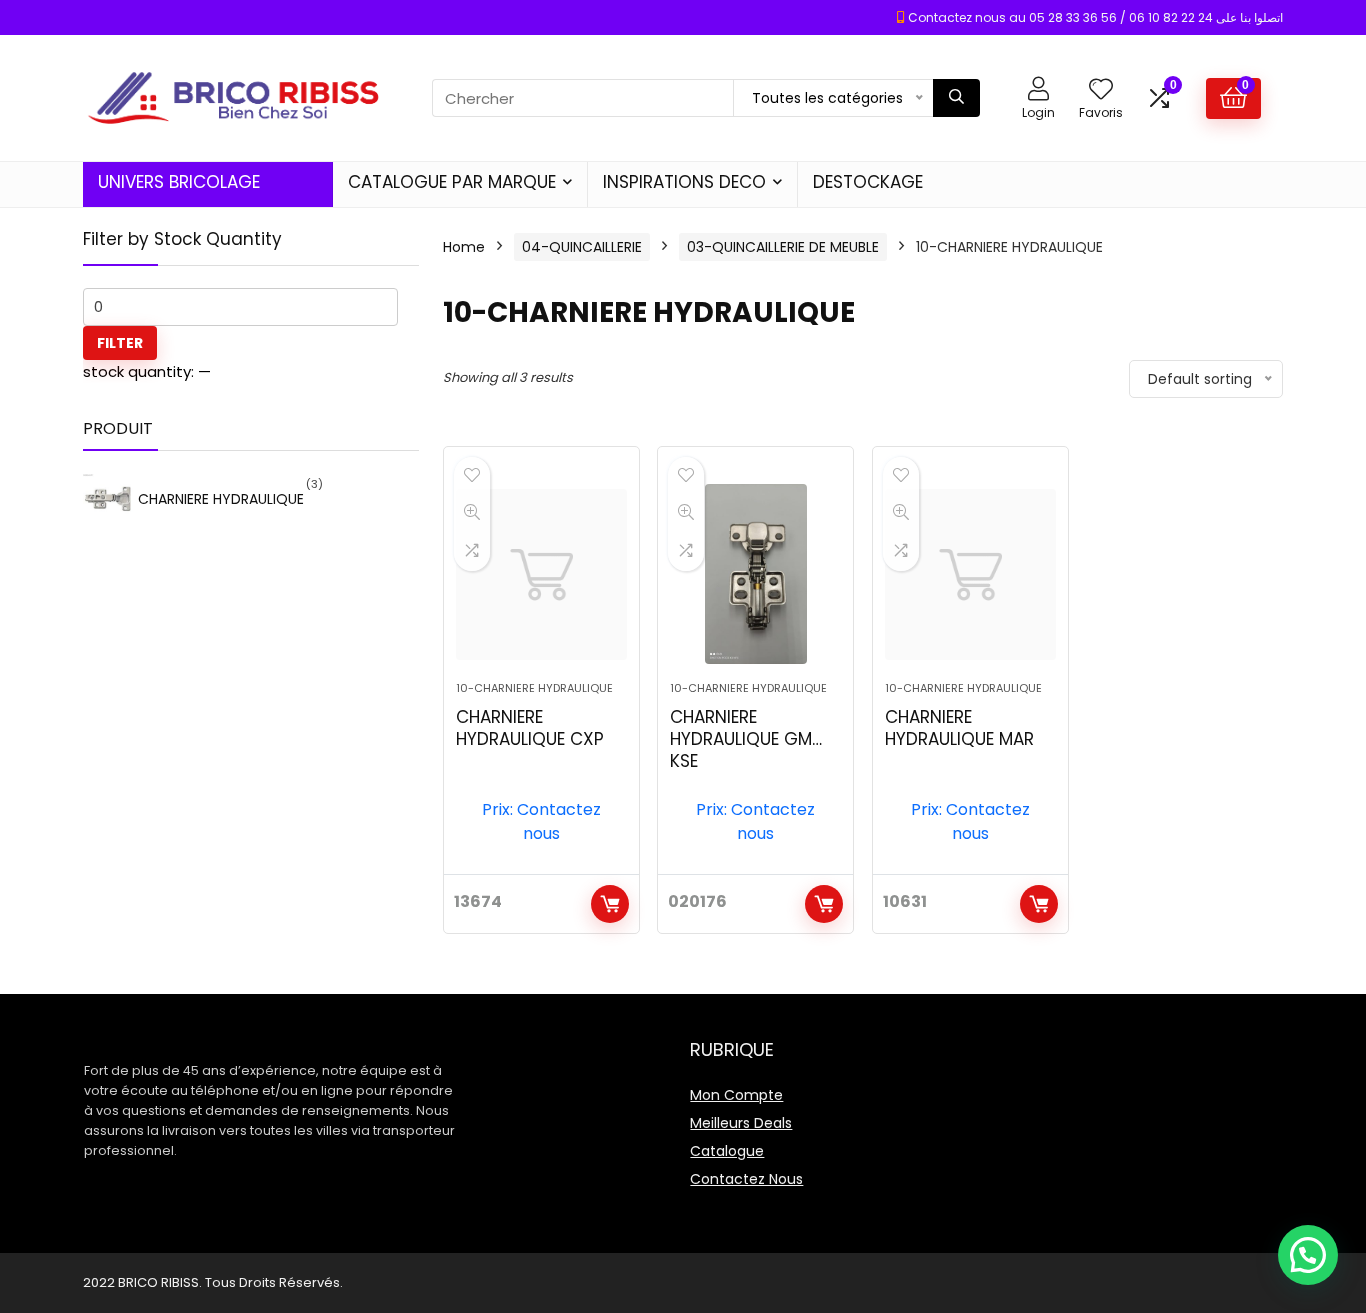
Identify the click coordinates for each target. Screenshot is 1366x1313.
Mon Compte (736, 1095)
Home (464, 247)
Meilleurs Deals (741, 1123)
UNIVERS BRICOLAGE (179, 182)
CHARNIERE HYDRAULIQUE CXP (530, 728)
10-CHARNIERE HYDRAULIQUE (534, 688)
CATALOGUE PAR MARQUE (452, 182)
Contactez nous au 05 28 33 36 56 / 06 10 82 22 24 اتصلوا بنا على (1095, 17)
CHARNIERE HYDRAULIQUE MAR (959, 728)
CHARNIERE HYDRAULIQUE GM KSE (741, 739)
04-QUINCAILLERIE (582, 247)
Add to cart (610, 904)
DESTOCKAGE (868, 182)
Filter (120, 343)
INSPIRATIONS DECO (684, 182)
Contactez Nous (746, 1179)
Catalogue (727, 1151)
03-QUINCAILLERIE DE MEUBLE (783, 247)
